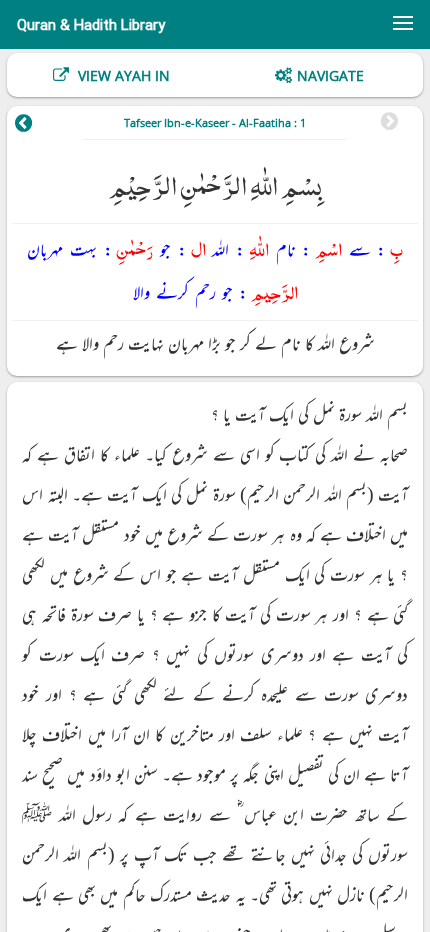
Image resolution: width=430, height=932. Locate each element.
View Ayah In (122, 75)
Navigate (330, 75)
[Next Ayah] (38, 126)
